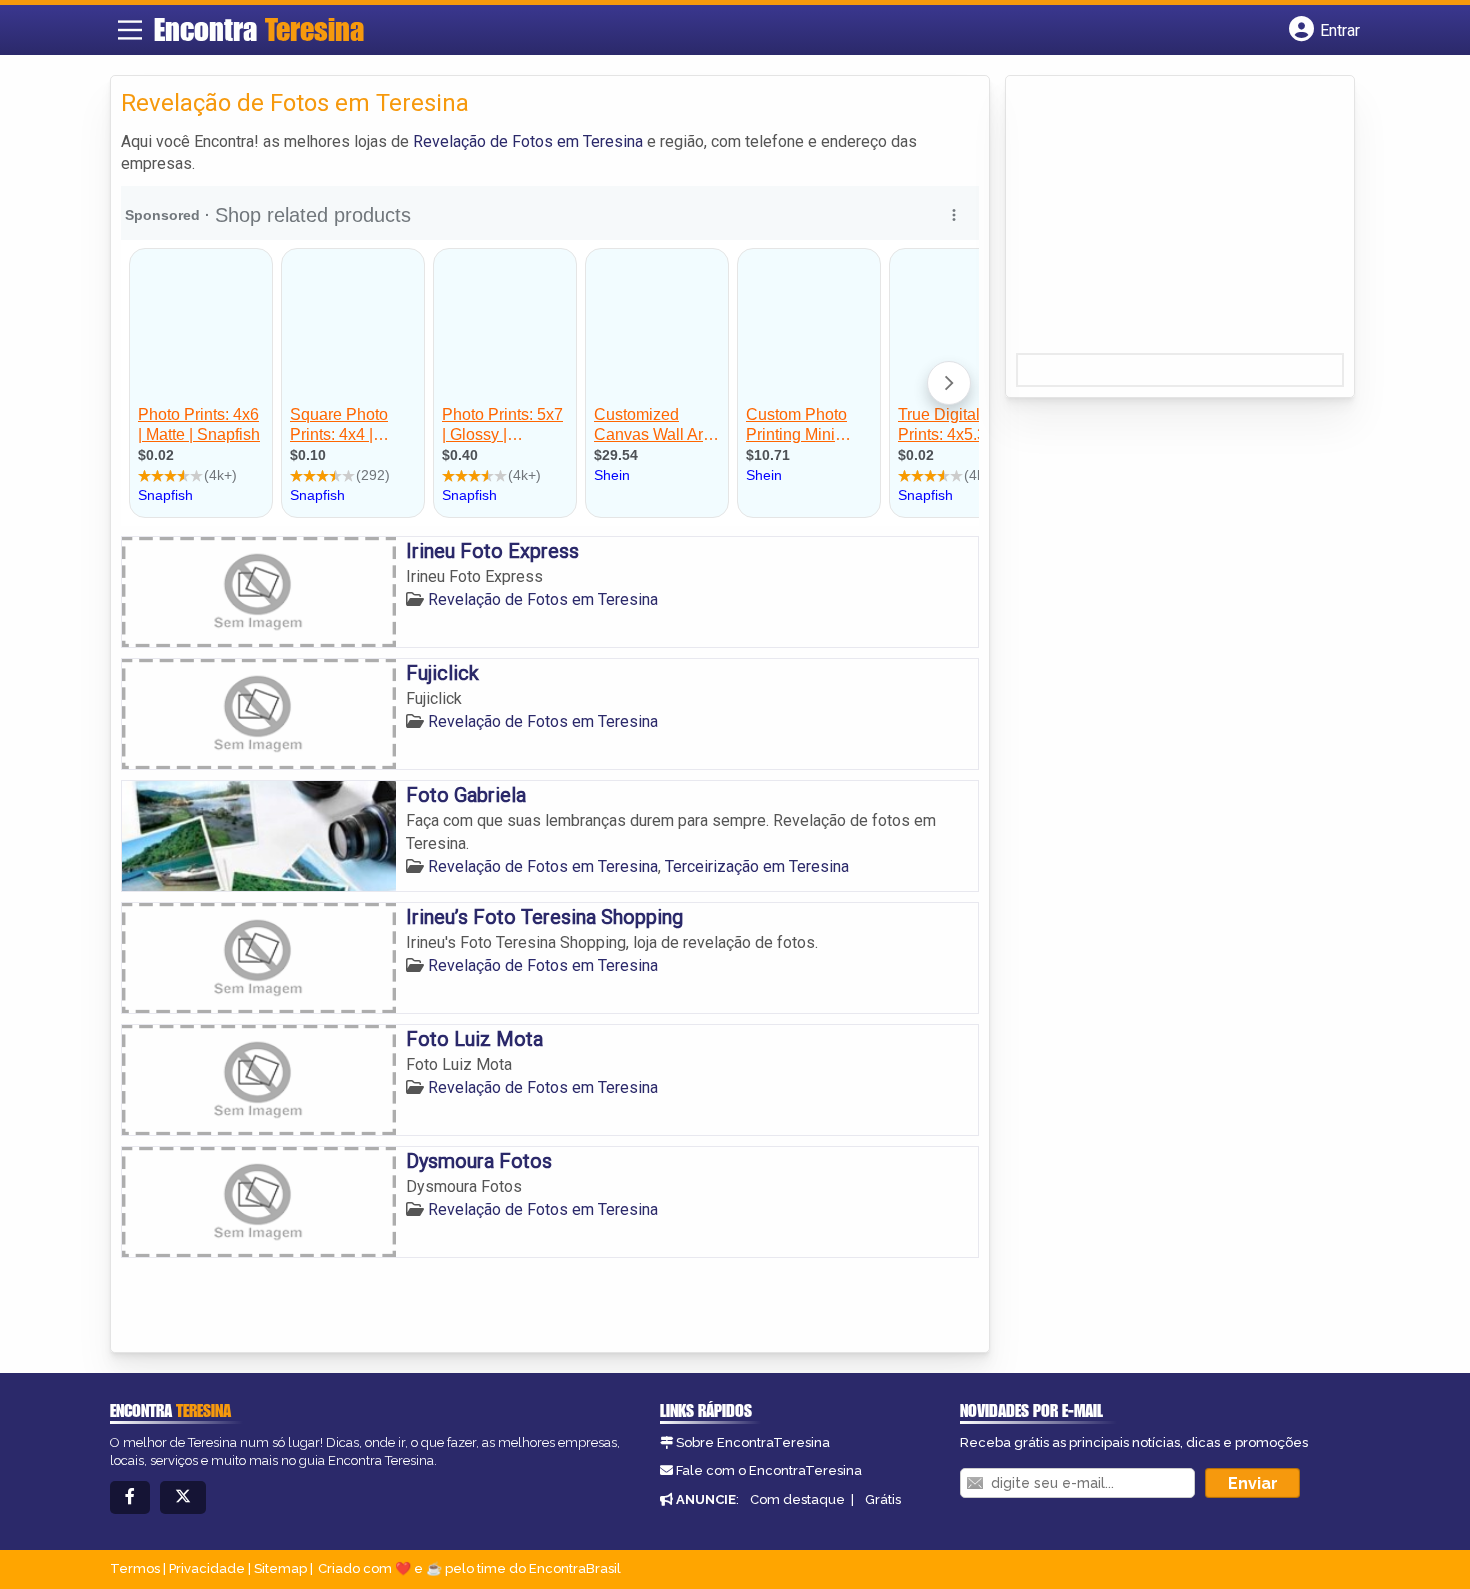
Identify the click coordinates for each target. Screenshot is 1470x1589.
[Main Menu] (130, 30)
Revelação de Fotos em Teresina (528, 141)
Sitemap (280, 1568)
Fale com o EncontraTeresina (769, 1470)
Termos (135, 1568)
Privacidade (207, 1568)
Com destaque (797, 1499)
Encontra (259, 29)
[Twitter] (183, 1497)
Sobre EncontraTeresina (753, 1442)
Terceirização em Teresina (757, 866)
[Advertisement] (1166, 221)
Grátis (883, 1499)
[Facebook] (130, 1497)
